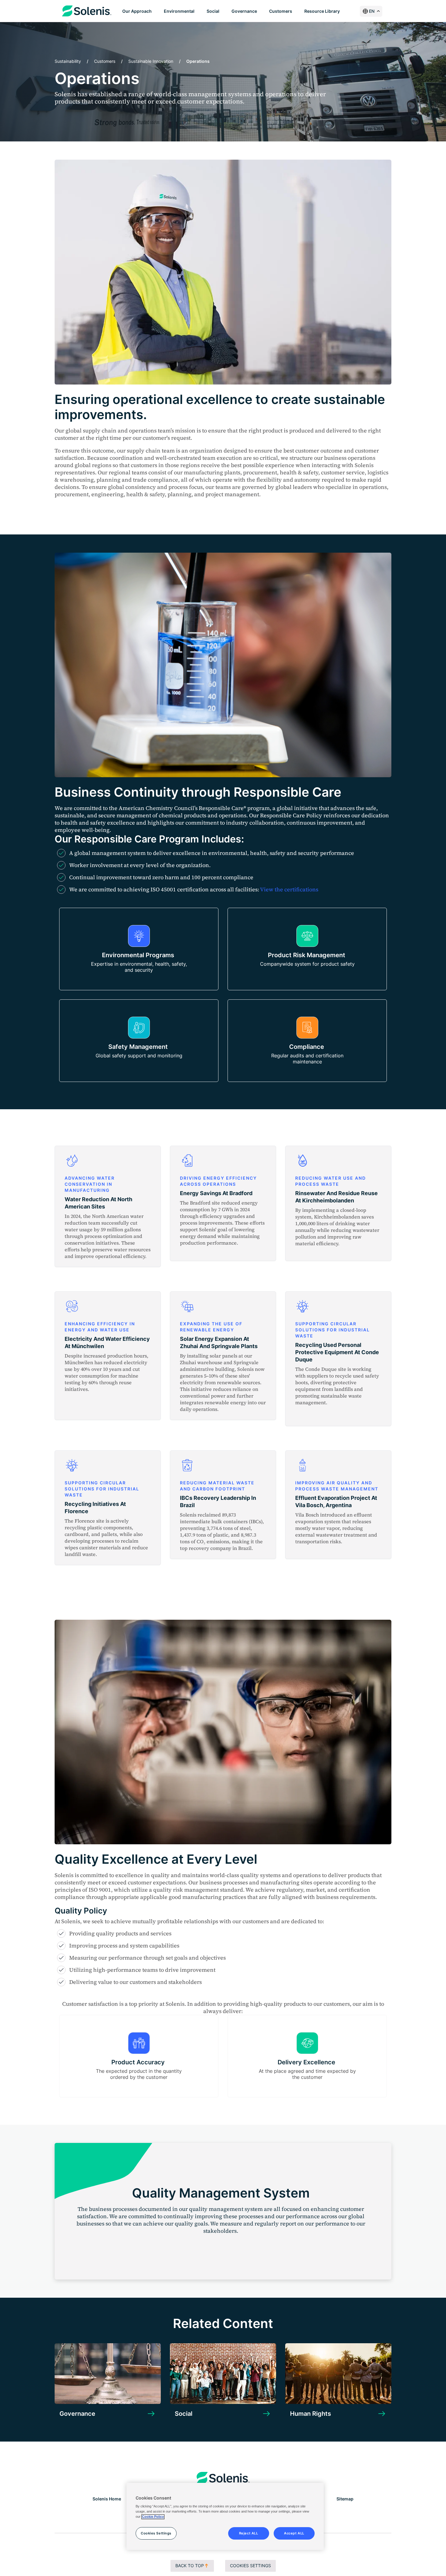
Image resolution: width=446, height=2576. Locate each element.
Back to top (190, 2566)
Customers (105, 61)
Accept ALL (294, 2533)
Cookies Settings (250, 2566)
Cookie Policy (153, 2517)
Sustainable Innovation (151, 61)
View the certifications (289, 889)
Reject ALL (249, 2533)
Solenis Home (107, 2499)
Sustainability (68, 61)
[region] (225, 2517)
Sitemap (345, 2499)
